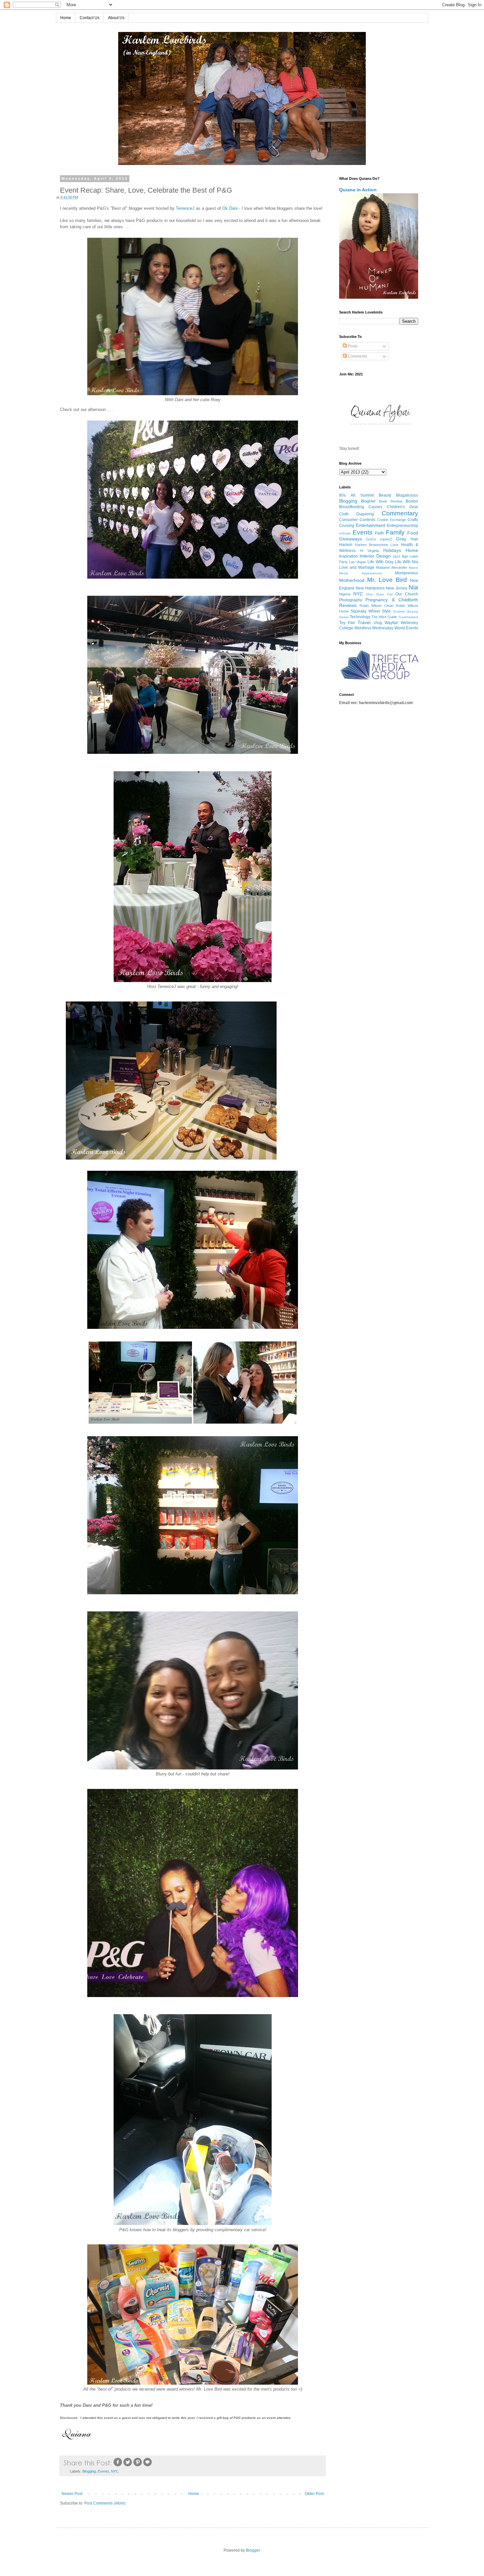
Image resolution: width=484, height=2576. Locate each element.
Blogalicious (407, 495)
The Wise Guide (384, 617)
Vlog (378, 623)
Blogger (253, 2550)
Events (103, 2471)
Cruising (347, 526)
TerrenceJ (185, 208)
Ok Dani (230, 208)
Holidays (392, 550)
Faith (379, 533)
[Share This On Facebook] (118, 2466)
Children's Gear (403, 507)
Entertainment (371, 525)
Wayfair (391, 623)
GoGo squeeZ (379, 539)
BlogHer (368, 501)
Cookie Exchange (391, 520)
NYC (115, 2471)
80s (342, 495)
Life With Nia (406, 562)
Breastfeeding (352, 507)
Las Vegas (358, 562)
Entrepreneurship (403, 526)
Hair (414, 539)
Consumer (349, 520)
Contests (367, 520)
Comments (357, 356)
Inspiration (349, 556)
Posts (352, 346)
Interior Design (375, 556)
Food (413, 533)
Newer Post (72, 2494)
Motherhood (352, 580)
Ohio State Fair (379, 594)
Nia (413, 587)
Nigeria (345, 594)
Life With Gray (380, 562)
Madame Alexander (392, 567)
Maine (414, 568)
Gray (401, 539)
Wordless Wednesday (374, 628)
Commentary (400, 513)
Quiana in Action (358, 190)
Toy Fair (347, 623)
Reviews (348, 605)
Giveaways (350, 539)
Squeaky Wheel (365, 611)
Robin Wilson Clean (376, 606)
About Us (116, 18)
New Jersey (397, 588)
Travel (364, 622)
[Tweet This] (128, 2466)
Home (66, 18)
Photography (351, 600)
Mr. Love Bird (387, 580)
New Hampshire (370, 588)
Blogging (89, 2471)
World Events (406, 628)
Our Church (407, 594)
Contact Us (90, 18)
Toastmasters (408, 617)
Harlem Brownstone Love (377, 545)
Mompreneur (407, 573)
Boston (412, 501)
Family (395, 532)
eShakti (345, 533)
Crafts (413, 520)
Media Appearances (361, 573)
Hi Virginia (369, 551)
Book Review (391, 501)
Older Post (314, 2494)
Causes (375, 507)
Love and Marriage (357, 567)
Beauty (385, 495)
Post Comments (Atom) (105, 2503)
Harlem (346, 545)
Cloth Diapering (357, 514)
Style (386, 611)
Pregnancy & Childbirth (392, 600)
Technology (360, 617)
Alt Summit (362, 495)
